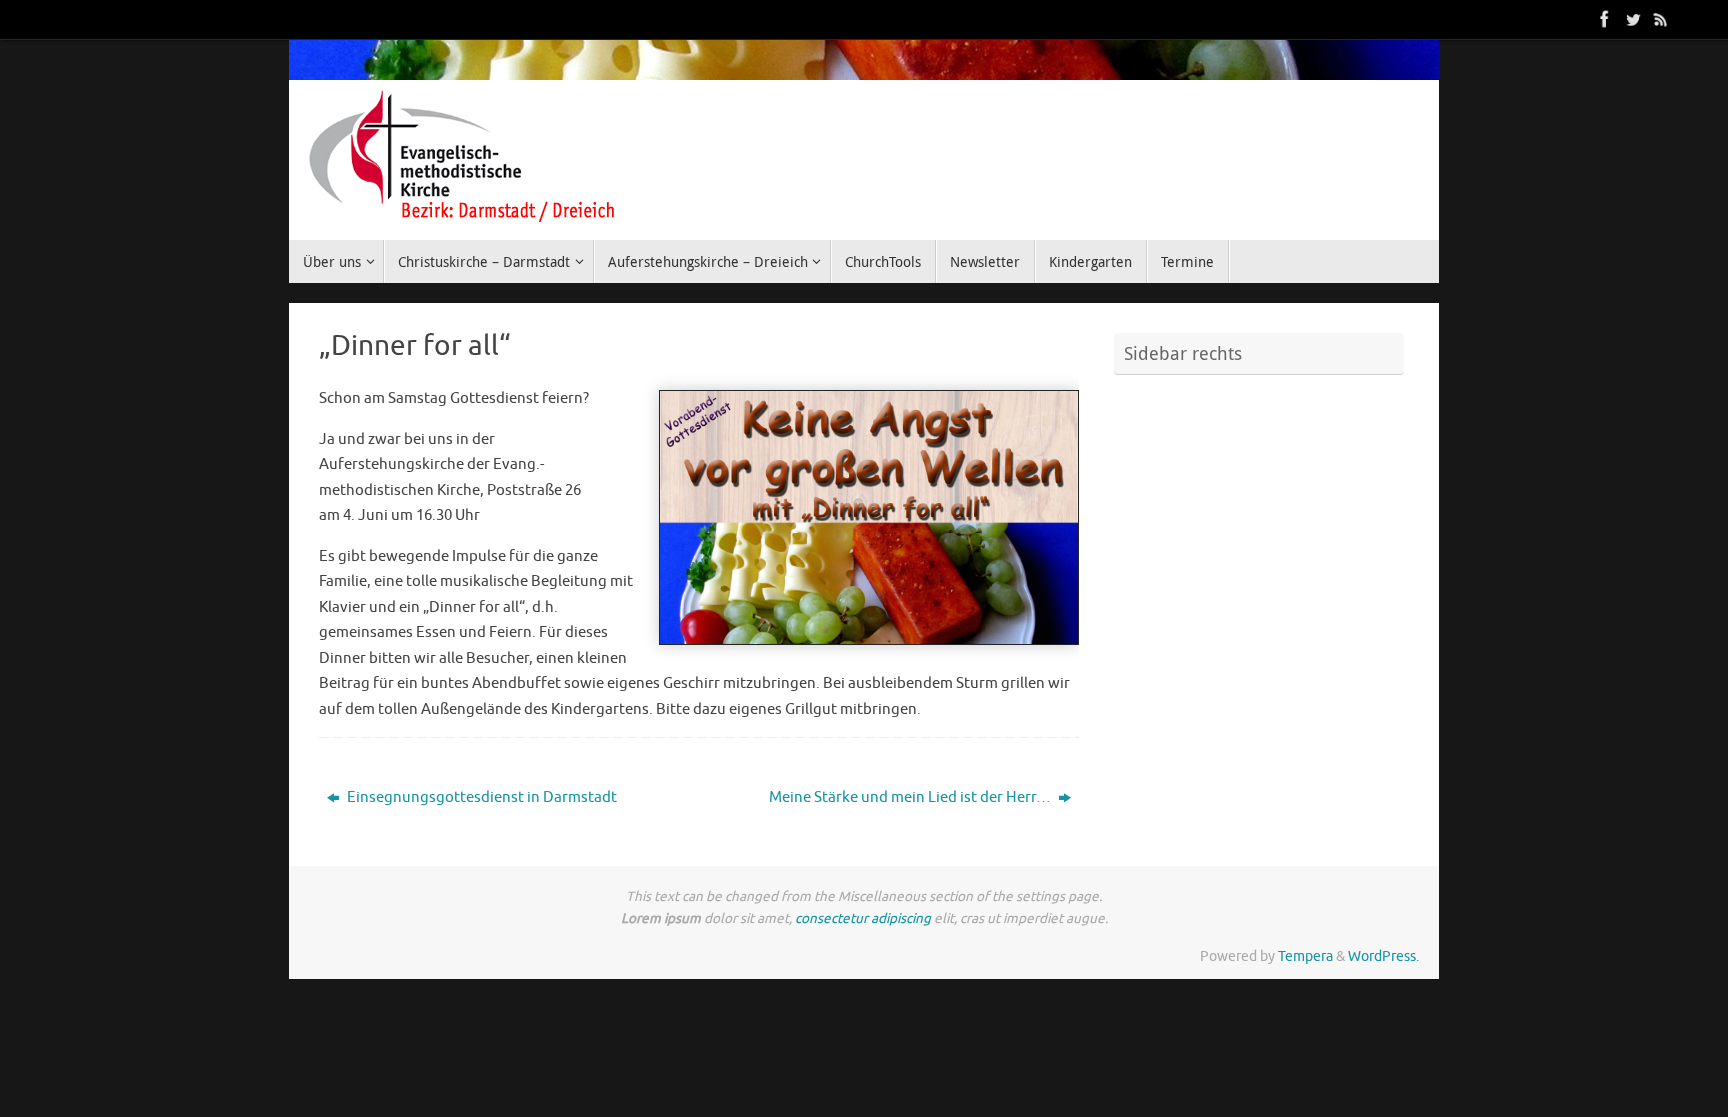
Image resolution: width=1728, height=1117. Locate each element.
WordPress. (1383, 956)
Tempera (1305, 956)
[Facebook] (1605, 19)
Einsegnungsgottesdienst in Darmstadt (480, 797)
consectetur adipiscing (863, 918)
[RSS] (1661, 19)
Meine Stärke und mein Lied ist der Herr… (911, 797)
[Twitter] (1633, 19)
